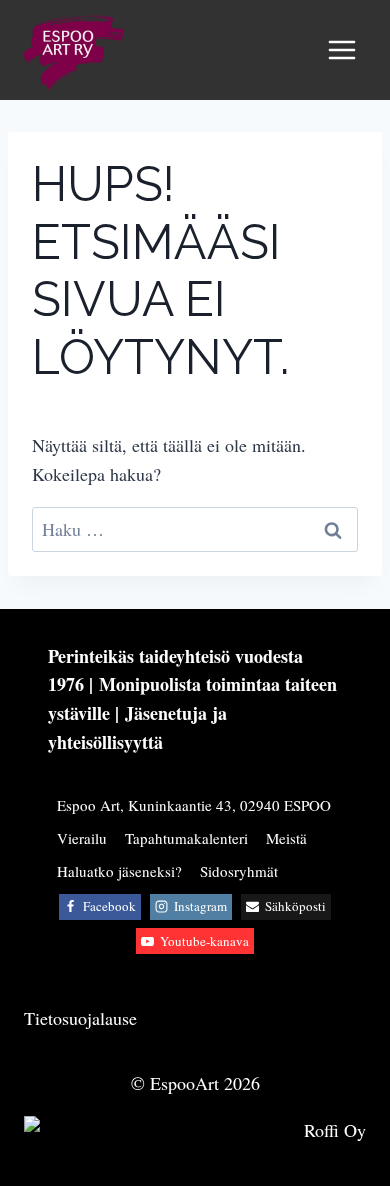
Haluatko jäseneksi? (119, 871)
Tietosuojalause (80, 1018)
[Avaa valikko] (341, 49)
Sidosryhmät (239, 871)
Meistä (286, 838)
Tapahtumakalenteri (186, 838)
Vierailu (82, 838)
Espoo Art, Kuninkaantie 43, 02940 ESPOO (194, 805)
